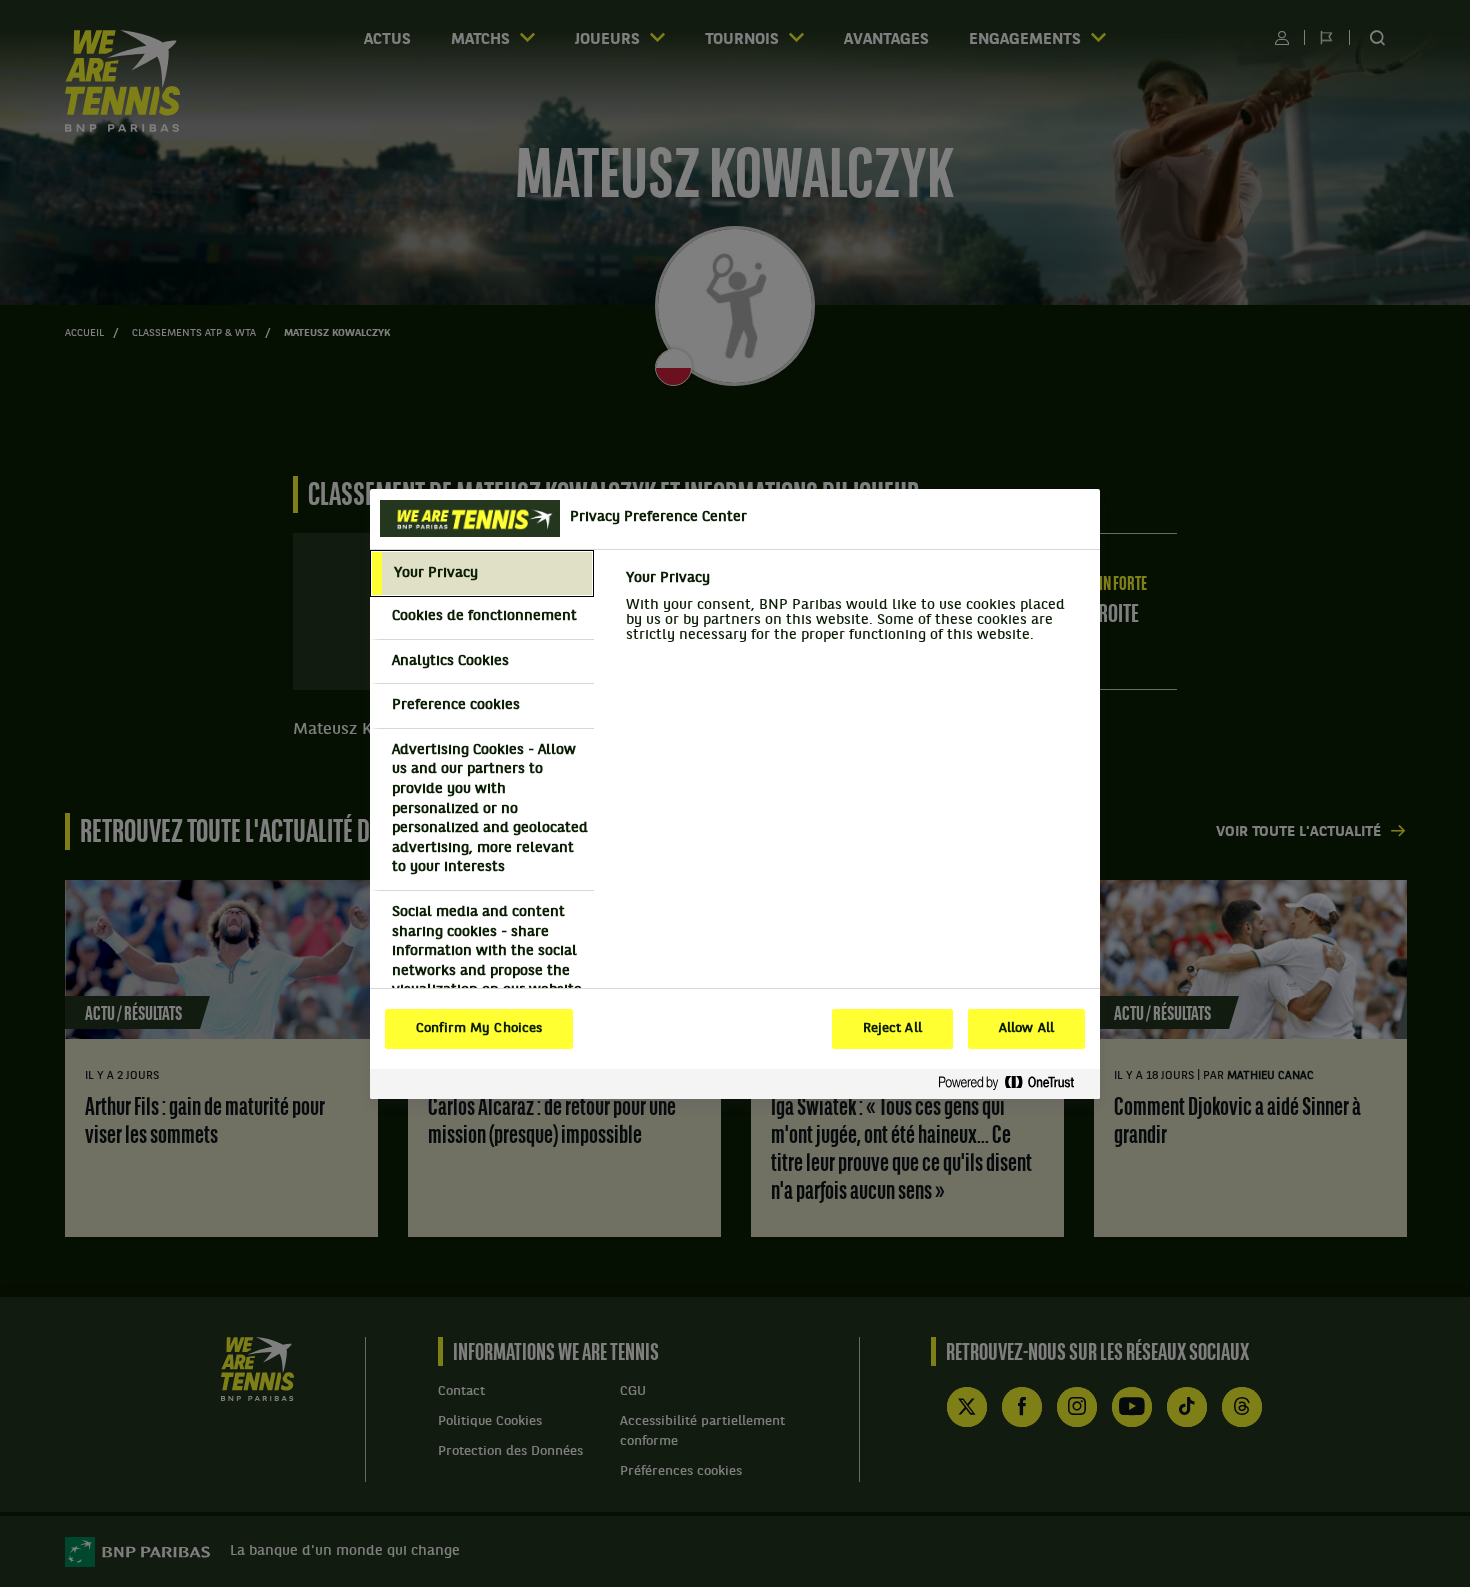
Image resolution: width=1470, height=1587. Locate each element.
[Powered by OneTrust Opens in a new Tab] (1014, 1083)
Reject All (892, 1029)
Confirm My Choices (479, 1029)
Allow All (1026, 1029)
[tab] (482, 574)
